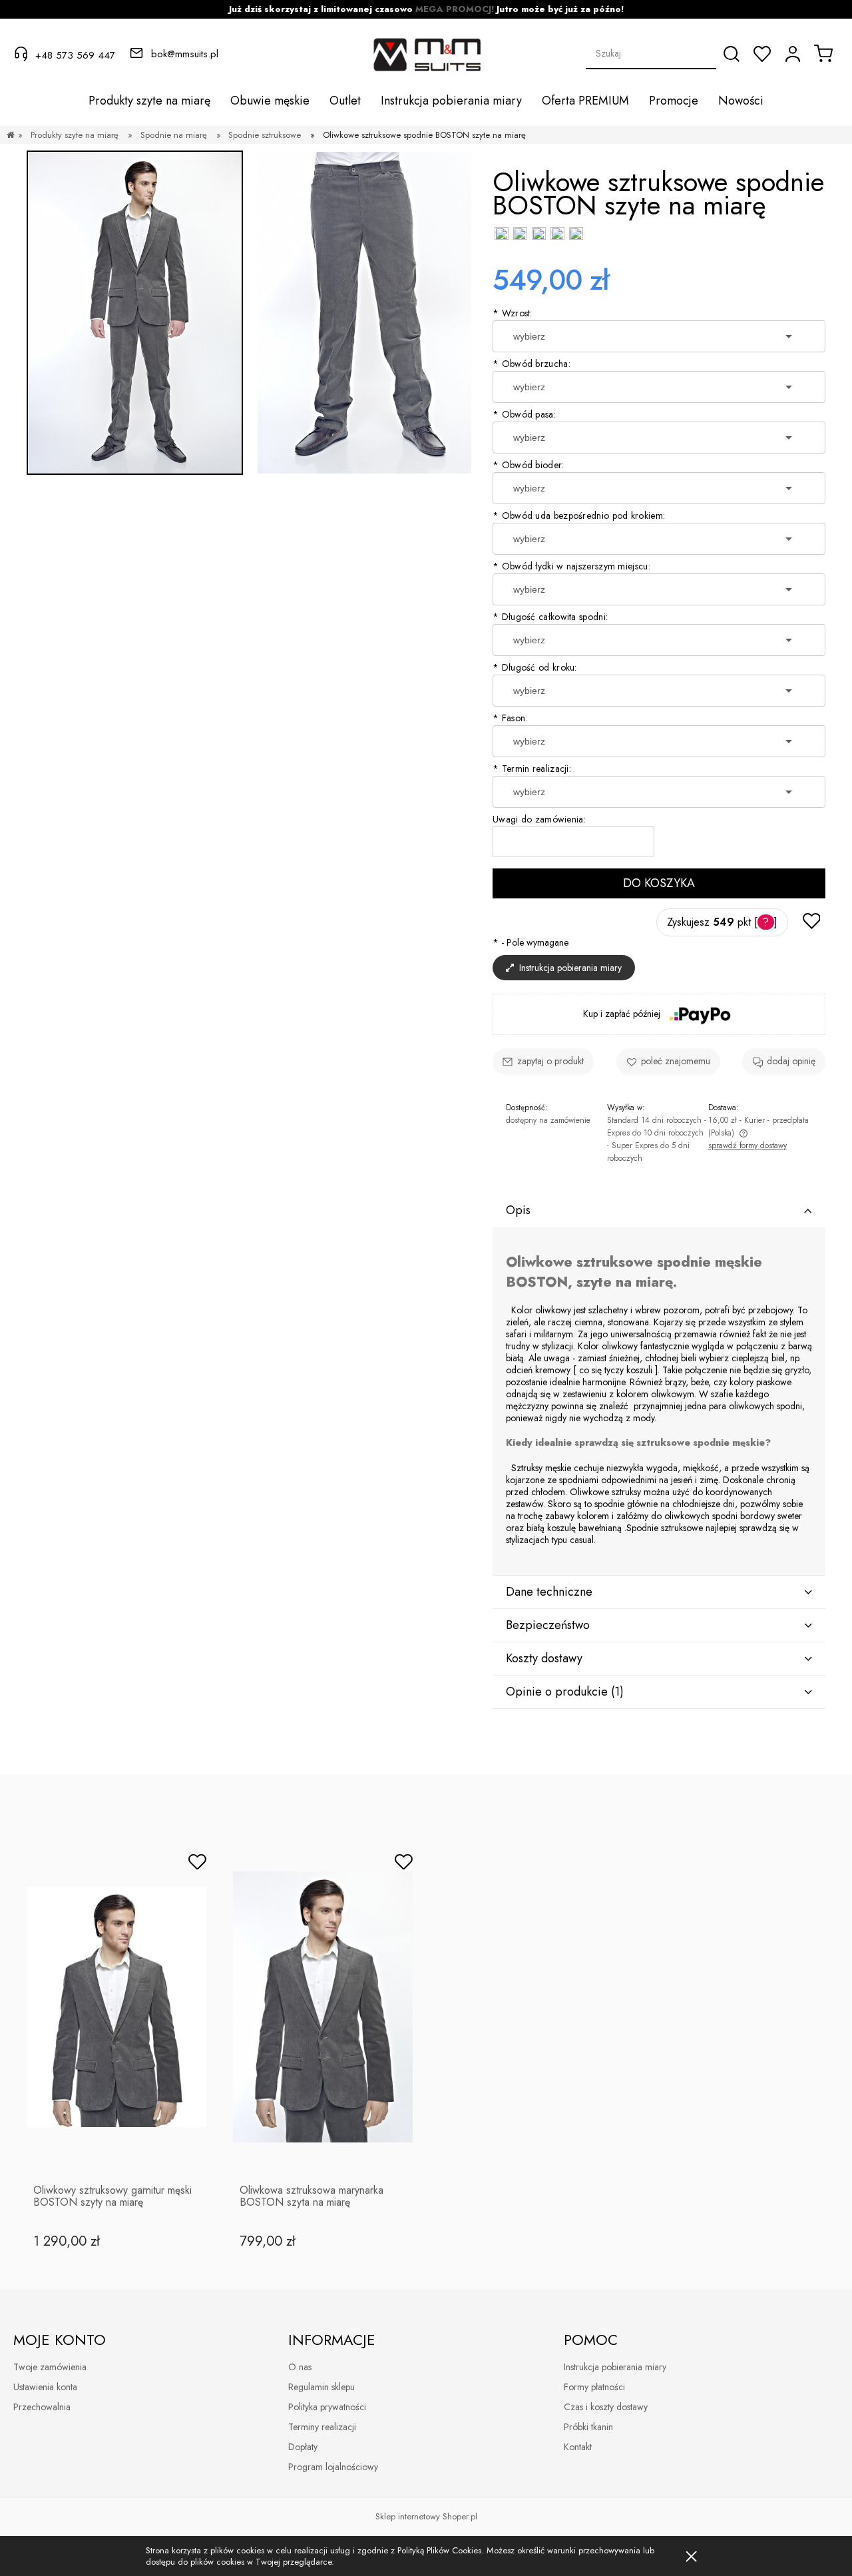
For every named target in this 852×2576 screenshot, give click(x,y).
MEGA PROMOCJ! (455, 9)
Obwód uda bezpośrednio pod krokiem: (579, 515)
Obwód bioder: (529, 465)
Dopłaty (303, 2447)
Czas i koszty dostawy (606, 2407)
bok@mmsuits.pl (185, 54)
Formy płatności (594, 2387)
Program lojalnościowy (333, 2467)
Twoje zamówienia (50, 2367)
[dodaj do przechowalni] (811, 922)
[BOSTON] (364, 313)
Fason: (510, 718)
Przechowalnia (42, 2407)
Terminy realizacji (322, 2427)
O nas (300, 2367)
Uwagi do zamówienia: (539, 819)
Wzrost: (513, 313)
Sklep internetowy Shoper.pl (426, 2516)
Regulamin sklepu (321, 2387)
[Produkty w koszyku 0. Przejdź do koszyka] (823, 53)
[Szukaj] (732, 54)
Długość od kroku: (535, 667)
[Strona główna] (11, 135)
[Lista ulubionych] (762, 54)
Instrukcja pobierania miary (615, 2367)
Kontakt (578, 2447)
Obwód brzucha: (532, 364)
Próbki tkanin (588, 2427)
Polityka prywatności (327, 2407)
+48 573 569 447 (75, 55)
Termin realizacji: (532, 769)
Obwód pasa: (524, 414)
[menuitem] (149, 101)
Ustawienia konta (45, 2387)
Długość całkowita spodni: (550, 617)
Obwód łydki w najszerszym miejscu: (571, 566)
